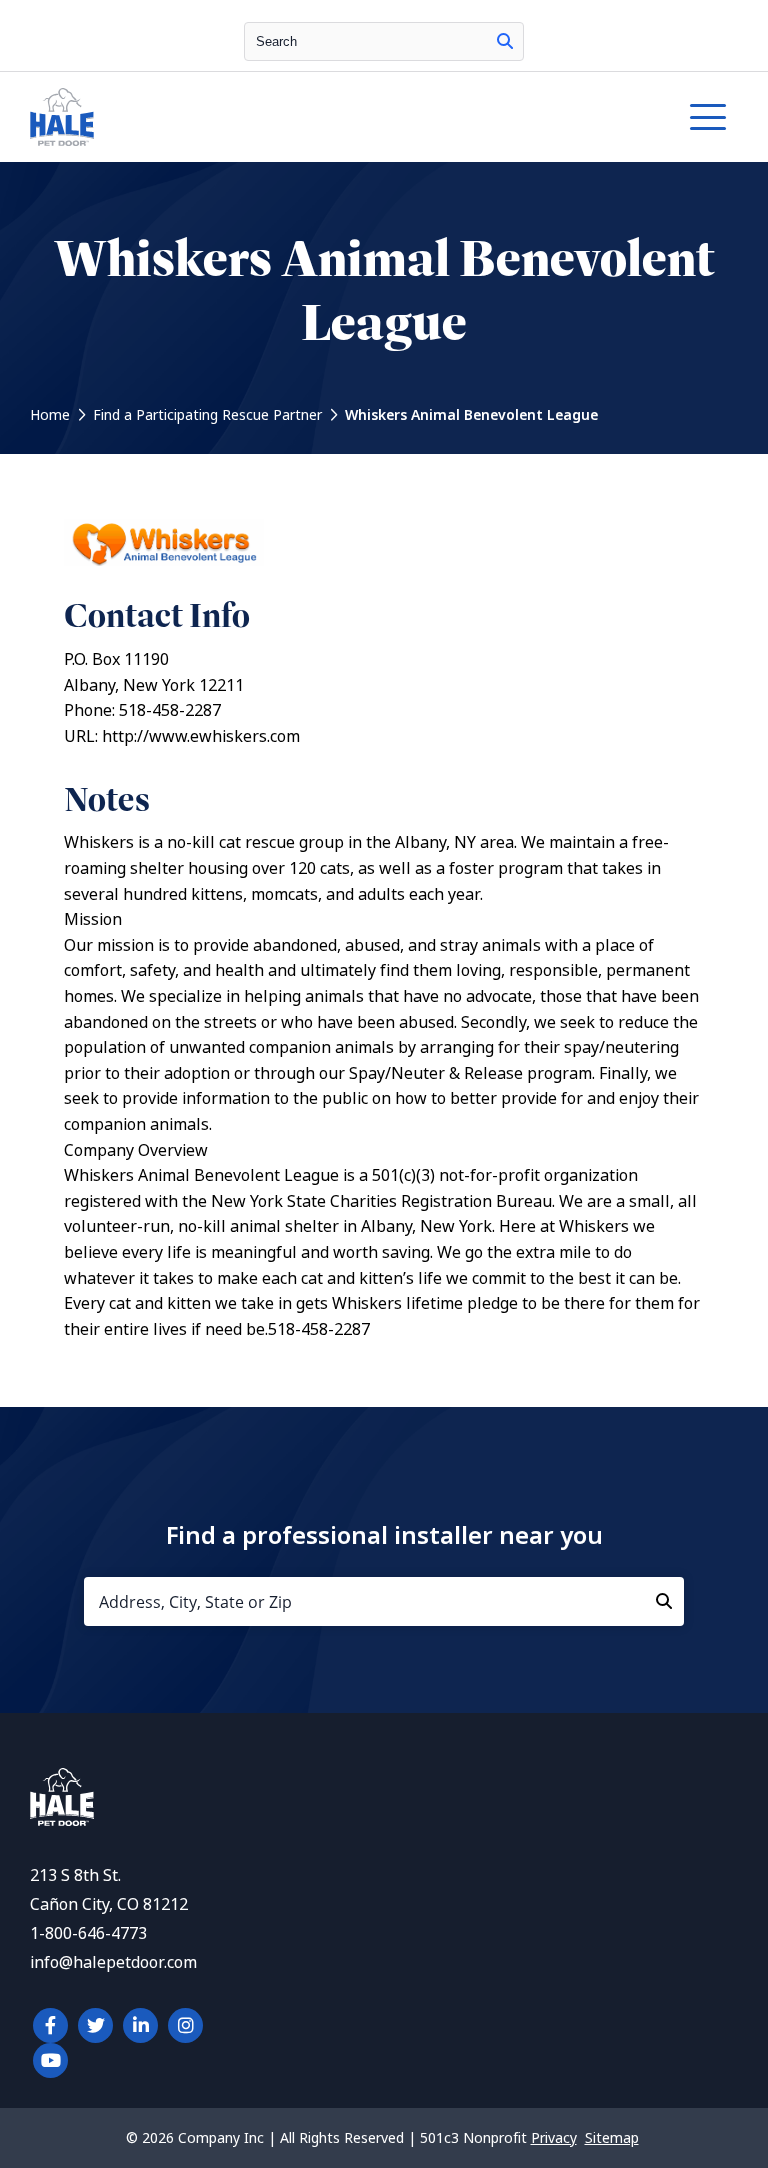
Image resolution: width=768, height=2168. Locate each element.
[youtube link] (50, 2060)
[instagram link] (185, 2025)
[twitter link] (95, 2025)
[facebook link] (50, 2025)
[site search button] (505, 41)
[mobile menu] (708, 117)
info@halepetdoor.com (113, 1962)
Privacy (554, 2138)
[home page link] (292, 117)
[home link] (62, 1820)
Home (50, 415)
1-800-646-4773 (88, 1933)
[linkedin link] (140, 2025)
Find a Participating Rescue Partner (207, 415)
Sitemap (612, 2138)
